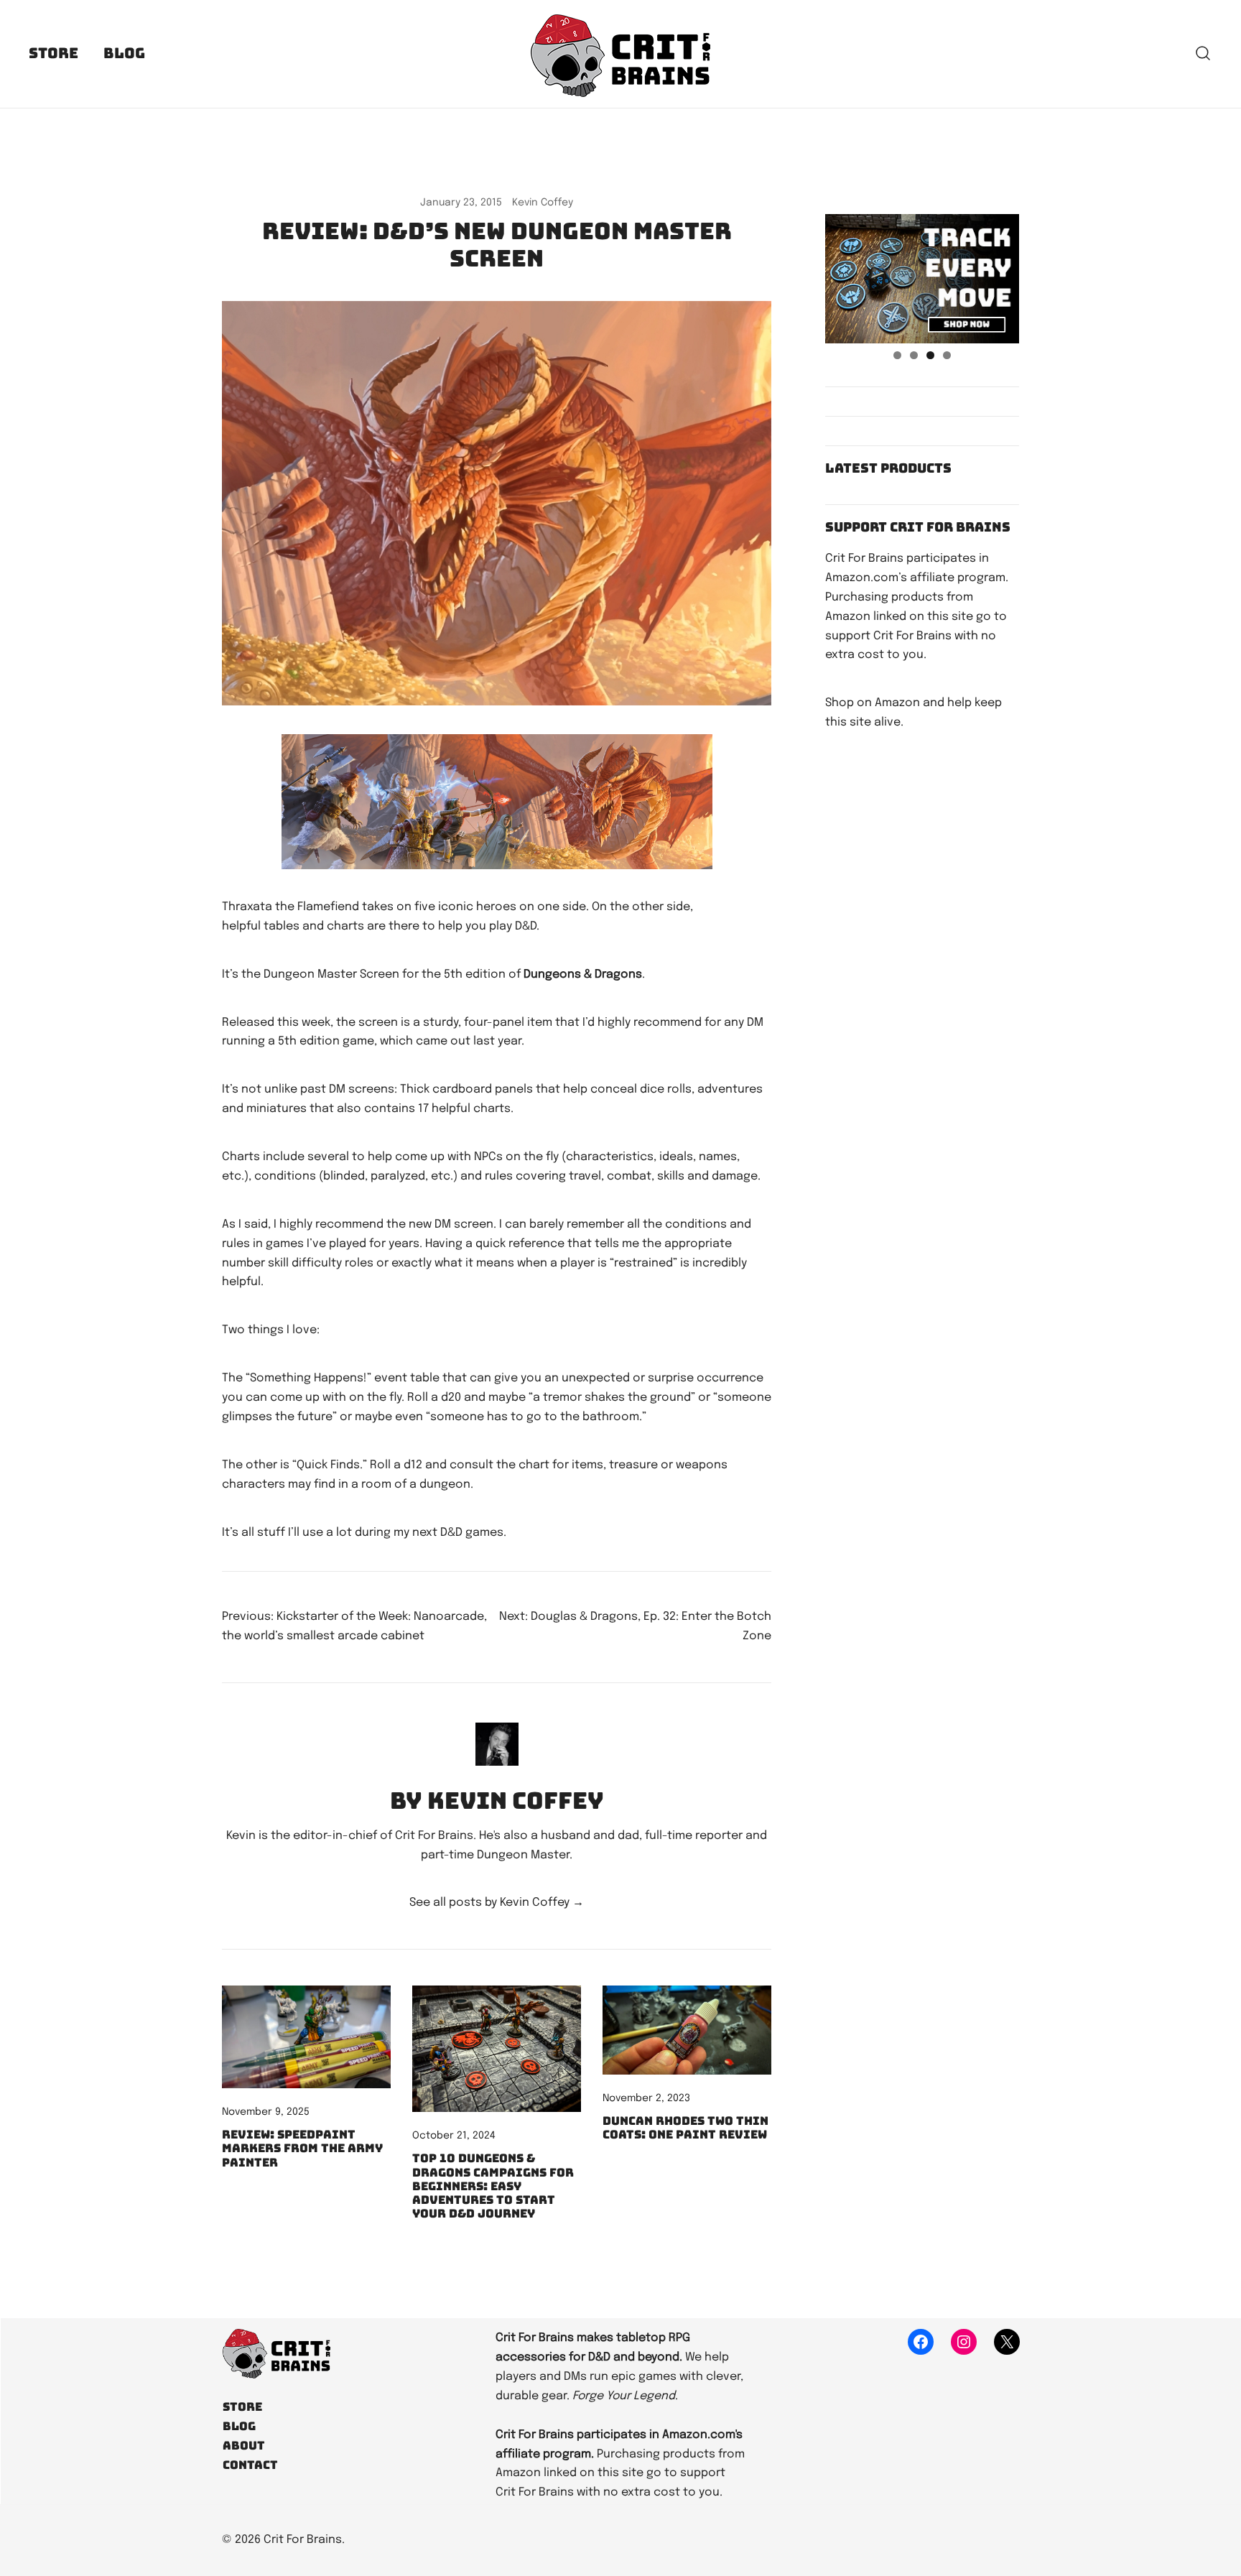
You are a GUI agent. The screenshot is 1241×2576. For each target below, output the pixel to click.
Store (54, 53)
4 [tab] (947, 355)
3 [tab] (930, 355)
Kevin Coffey (543, 203)
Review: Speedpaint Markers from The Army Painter (302, 2148)
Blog (124, 53)
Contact (250, 2465)
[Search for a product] (1203, 54)
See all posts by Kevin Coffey (497, 1903)
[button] (831, 204)
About (244, 2446)
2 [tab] (914, 355)
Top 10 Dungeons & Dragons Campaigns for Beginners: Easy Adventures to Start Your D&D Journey (493, 2186)
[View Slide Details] (922, 279)
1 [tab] (897, 355)
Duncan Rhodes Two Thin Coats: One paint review (685, 2128)
